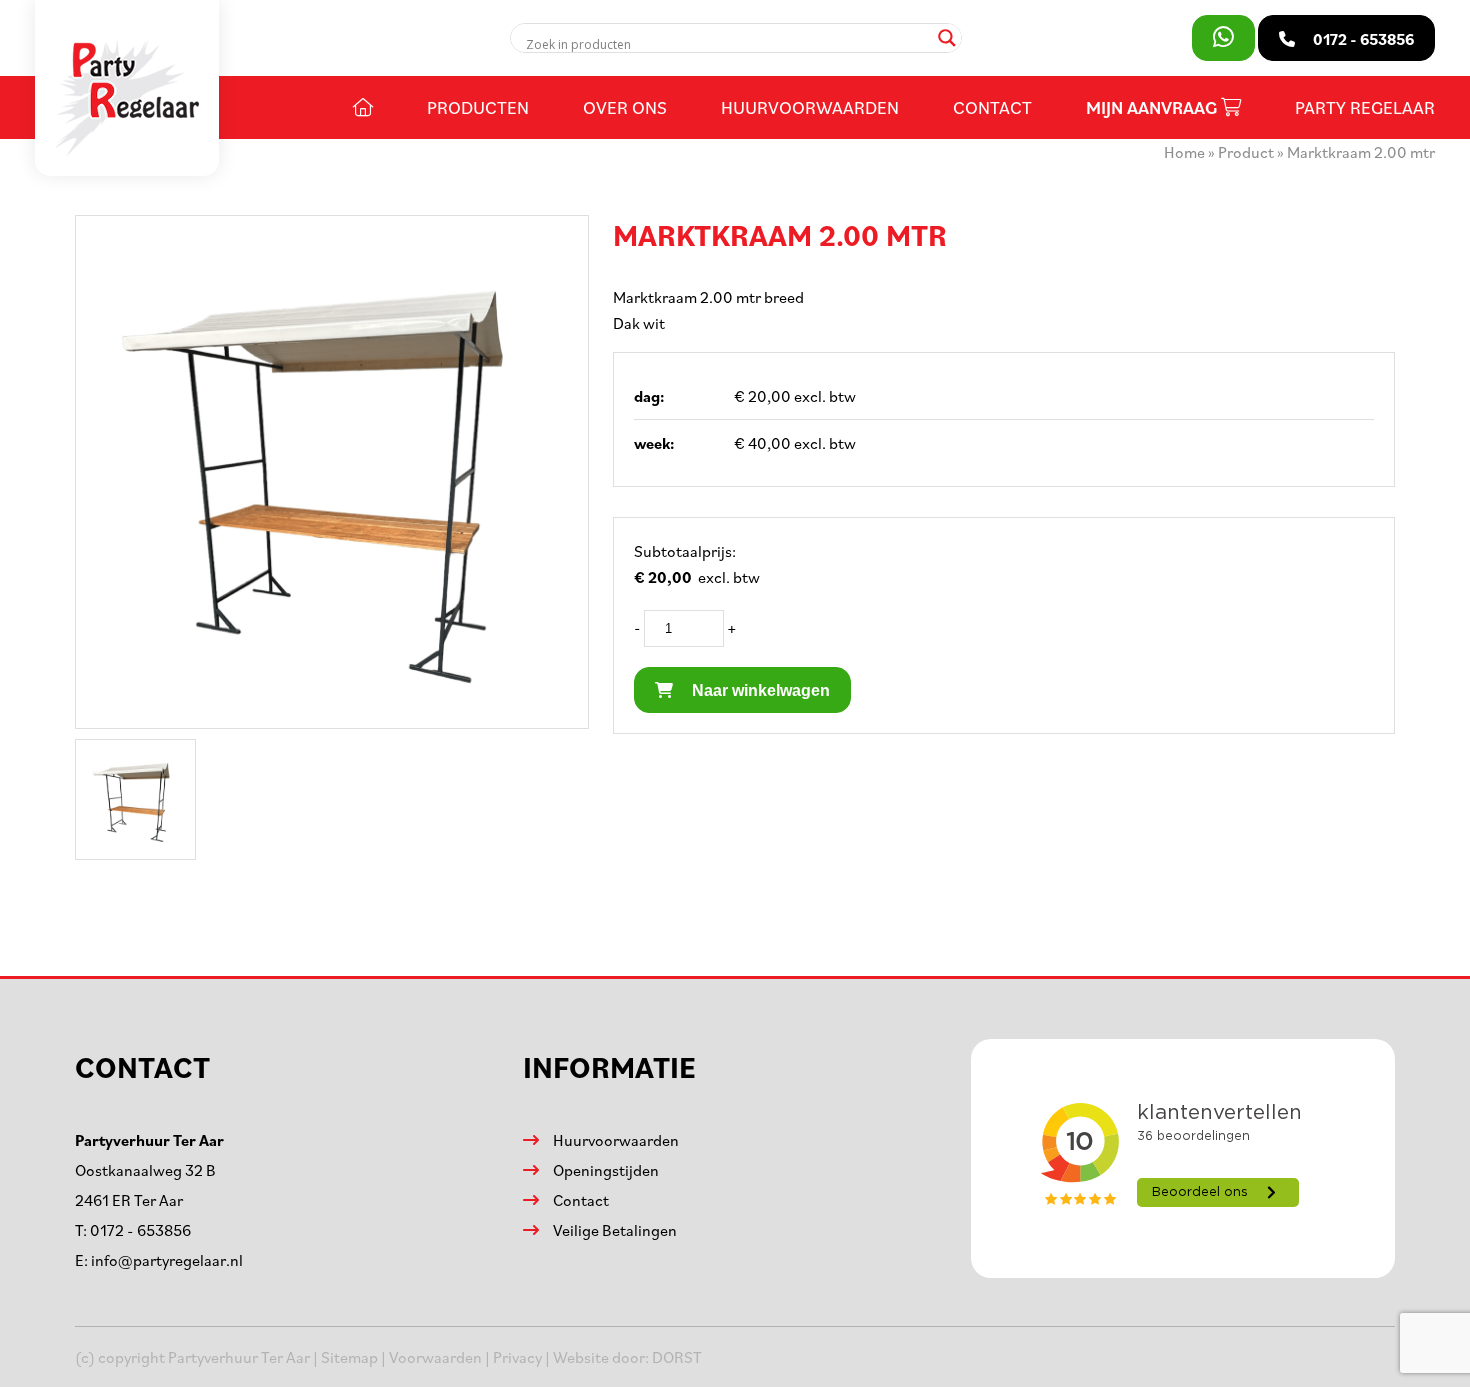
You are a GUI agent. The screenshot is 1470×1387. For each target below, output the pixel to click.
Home (1184, 152)
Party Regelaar (1365, 107)
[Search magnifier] (947, 38)
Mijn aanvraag (1153, 107)
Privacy (517, 1357)
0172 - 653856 (140, 1230)
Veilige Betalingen (615, 1230)
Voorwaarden (435, 1357)
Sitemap (349, 1357)
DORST (677, 1357)
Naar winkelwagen (759, 690)
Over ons (625, 107)
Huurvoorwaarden (810, 107)
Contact (992, 107)
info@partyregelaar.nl (167, 1260)
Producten (478, 107)
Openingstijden (606, 1170)
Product (1246, 152)
